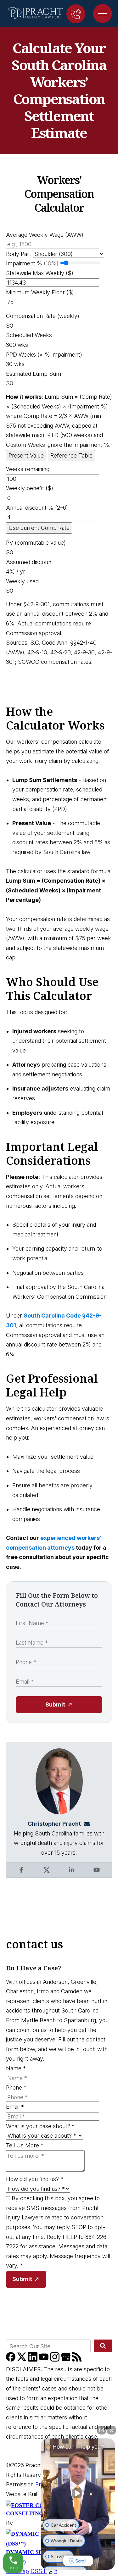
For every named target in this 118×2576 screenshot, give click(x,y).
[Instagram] (56, 2359)
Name (16, 2068)
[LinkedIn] (34, 2359)
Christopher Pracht (54, 1824)
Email (15, 2107)
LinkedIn (71, 1870)
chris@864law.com (89, 1824)
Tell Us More (25, 2145)
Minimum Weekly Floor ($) (40, 292)
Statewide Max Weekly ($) (40, 273)
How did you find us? (35, 2179)
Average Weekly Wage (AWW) (45, 235)
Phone (16, 2087)
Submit (55, 1704)
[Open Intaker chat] (51, 2573)
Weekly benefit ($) (30, 488)
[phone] (76, 14)
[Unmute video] (78, 2493)
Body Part (19, 254)
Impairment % (32, 263)
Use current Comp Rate (39, 528)
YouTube (97, 1870)
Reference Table (71, 455)
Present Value (26, 455)
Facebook (21, 1870)
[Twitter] (22, 2359)
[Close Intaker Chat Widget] (111, 2430)
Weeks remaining (28, 469)
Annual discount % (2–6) (37, 508)
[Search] (103, 2346)
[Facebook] (11, 2359)
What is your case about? (40, 2126)
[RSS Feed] (77, 2359)
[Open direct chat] (102, 2430)
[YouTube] (45, 2359)
